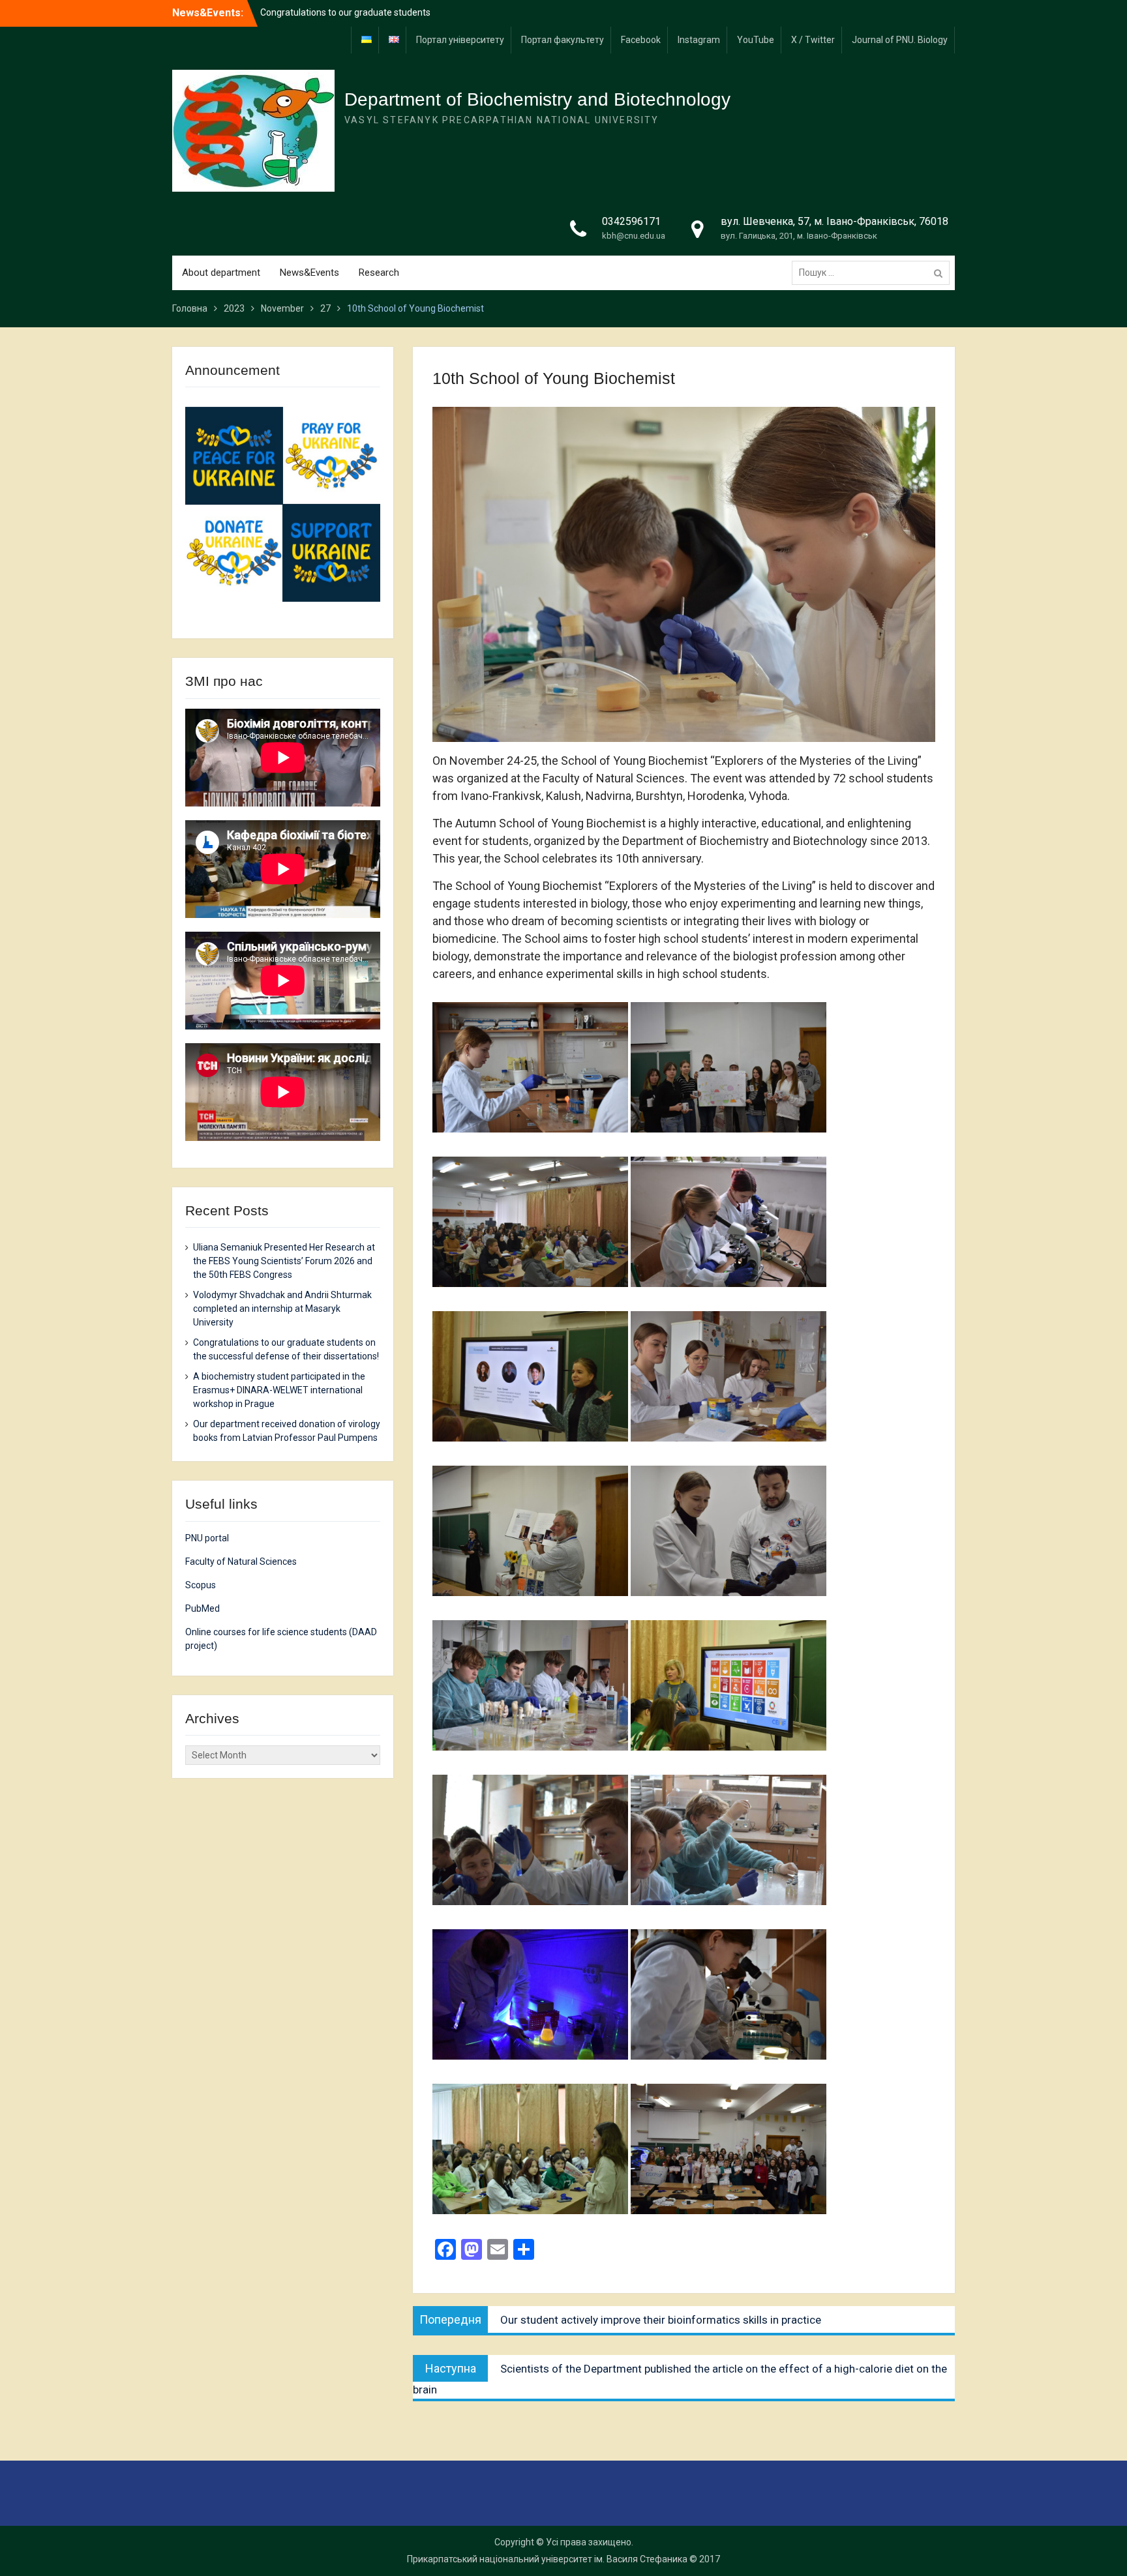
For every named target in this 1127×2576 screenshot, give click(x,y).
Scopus (201, 1585)
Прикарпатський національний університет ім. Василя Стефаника (547, 2559)
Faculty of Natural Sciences (241, 1562)
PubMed (203, 1608)
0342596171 (631, 221)
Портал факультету (563, 40)
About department (221, 273)
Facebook (641, 40)
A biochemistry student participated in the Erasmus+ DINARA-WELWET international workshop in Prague (279, 1390)
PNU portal (207, 1538)
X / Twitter (813, 40)
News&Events (309, 273)
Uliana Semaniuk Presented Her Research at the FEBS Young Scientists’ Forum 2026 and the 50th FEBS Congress (284, 1261)
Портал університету (460, 40)
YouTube (756, 40)
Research (379, 273)
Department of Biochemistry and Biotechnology (537, 99)
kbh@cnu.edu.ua (634, 236)
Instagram (699, 40)
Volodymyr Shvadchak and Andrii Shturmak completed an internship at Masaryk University (282, 1309)
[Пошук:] (874, 273)
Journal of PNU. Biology (900, 40)
